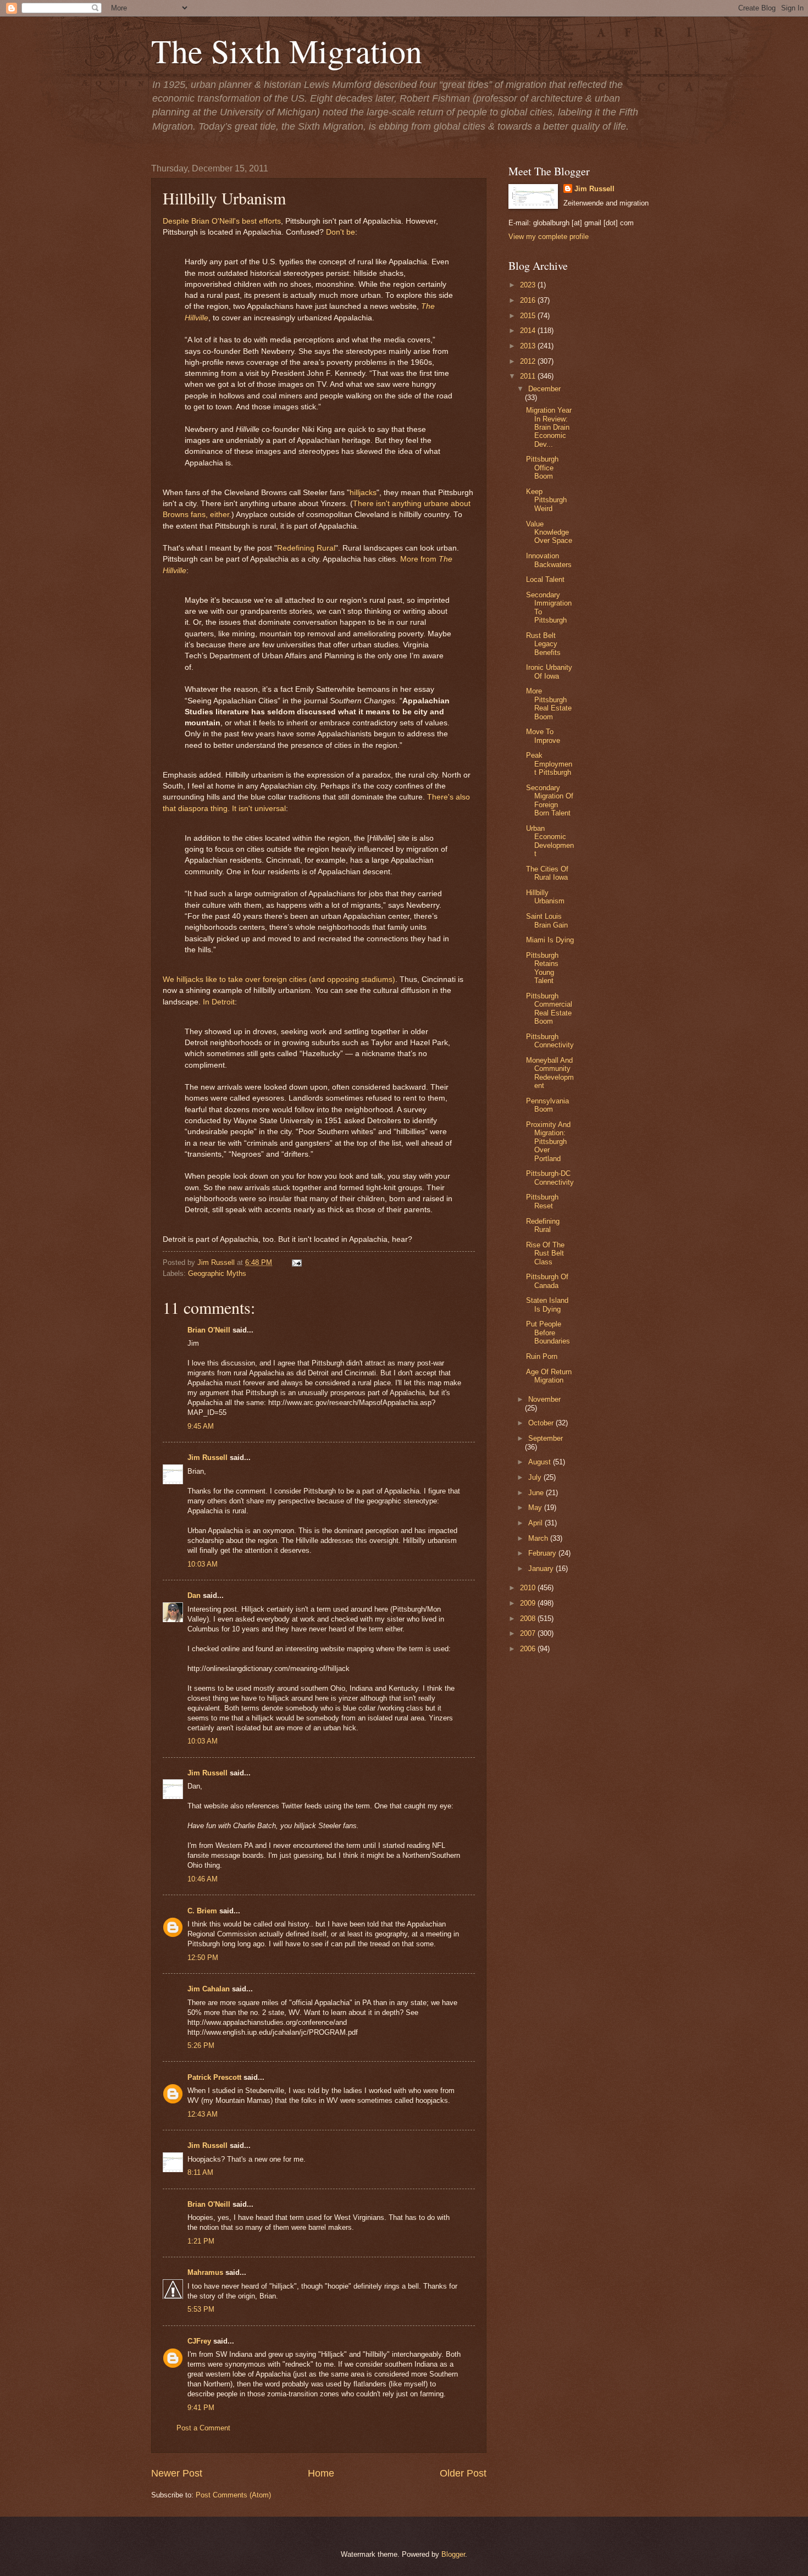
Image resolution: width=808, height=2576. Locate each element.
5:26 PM (201, 2045)
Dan (194, 1595)
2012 (529, 361)
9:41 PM (201, 2408)
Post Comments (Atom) (233, 2495)
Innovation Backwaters (549, 560)
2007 (529, 1633)
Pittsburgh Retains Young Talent (542, 968)
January (542, 1569)
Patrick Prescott (214, 2077)
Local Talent (545, 579)
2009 (529, 1603)
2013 (529, 346)
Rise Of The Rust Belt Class (545, 1253)
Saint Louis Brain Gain (547, 920)
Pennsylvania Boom (547, 1105)
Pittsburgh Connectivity (550, 1041)
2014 (529, 331)
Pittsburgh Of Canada (547, 1281)
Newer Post (177, 2473)
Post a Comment (203, 2428)
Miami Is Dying (550, 940)
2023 (529, 285)
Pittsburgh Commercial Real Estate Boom (549, 1009)
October (542, 1423)
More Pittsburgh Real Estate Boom (549, 704)
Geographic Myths (217, 1273)
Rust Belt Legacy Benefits (543, 644)
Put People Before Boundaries (548, 1333)
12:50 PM (203, 1958)
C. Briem (202, 1911)
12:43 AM (203, 2114)
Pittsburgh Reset (542, 1201)
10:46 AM (203, 1879)
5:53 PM (201, 2309)
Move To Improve (543, 736)
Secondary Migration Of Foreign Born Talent (550, 800)
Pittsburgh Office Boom (542, 468)
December (544, 389)
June (537, 1493)
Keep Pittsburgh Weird (546, 500)
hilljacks (363, 493)
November (544, 1399)
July (536, 1477)
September (546, 1438)
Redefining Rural (306, 548)
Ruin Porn (542, 1356)
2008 (529, 1619)
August (541, 1462)
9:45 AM (201, 1426)
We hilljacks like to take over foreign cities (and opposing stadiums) (279, 979)
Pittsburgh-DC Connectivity (550, 1178)
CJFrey (199, 2341)
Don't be (341, 232)
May (536, 1508)
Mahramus (205, 2272)
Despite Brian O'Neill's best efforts (222, 221)
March (539, 1538)
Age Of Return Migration (549, 1376)
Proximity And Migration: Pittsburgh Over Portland (548, 1142)
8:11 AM (200, 2172)
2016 (529, 300)
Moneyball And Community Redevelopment (550, 1073)
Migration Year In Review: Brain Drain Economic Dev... (549, 427)
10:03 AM (203, 1564)
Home (321, 2473)
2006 (529, 1649)
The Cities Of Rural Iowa (547, 873)
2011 (529, 376)
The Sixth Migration (287, 51)
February (543, 1553)
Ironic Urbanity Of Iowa (549, 671)
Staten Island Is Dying (547, 1304)
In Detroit (219, 1002)
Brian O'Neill (209, 1330)
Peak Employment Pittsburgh (549, 764)
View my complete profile (549, 237)
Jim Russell (207, 1458)
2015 (529, 316)
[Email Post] (295, 1262)
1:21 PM (201, 2241)
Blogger (453, 2554)
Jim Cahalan (209, 1989)
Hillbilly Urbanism (545, 897)
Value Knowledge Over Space (549, 532)
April (536, 1523)
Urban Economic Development (550, 841)
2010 (529, 1588)
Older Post (463, 2473)
